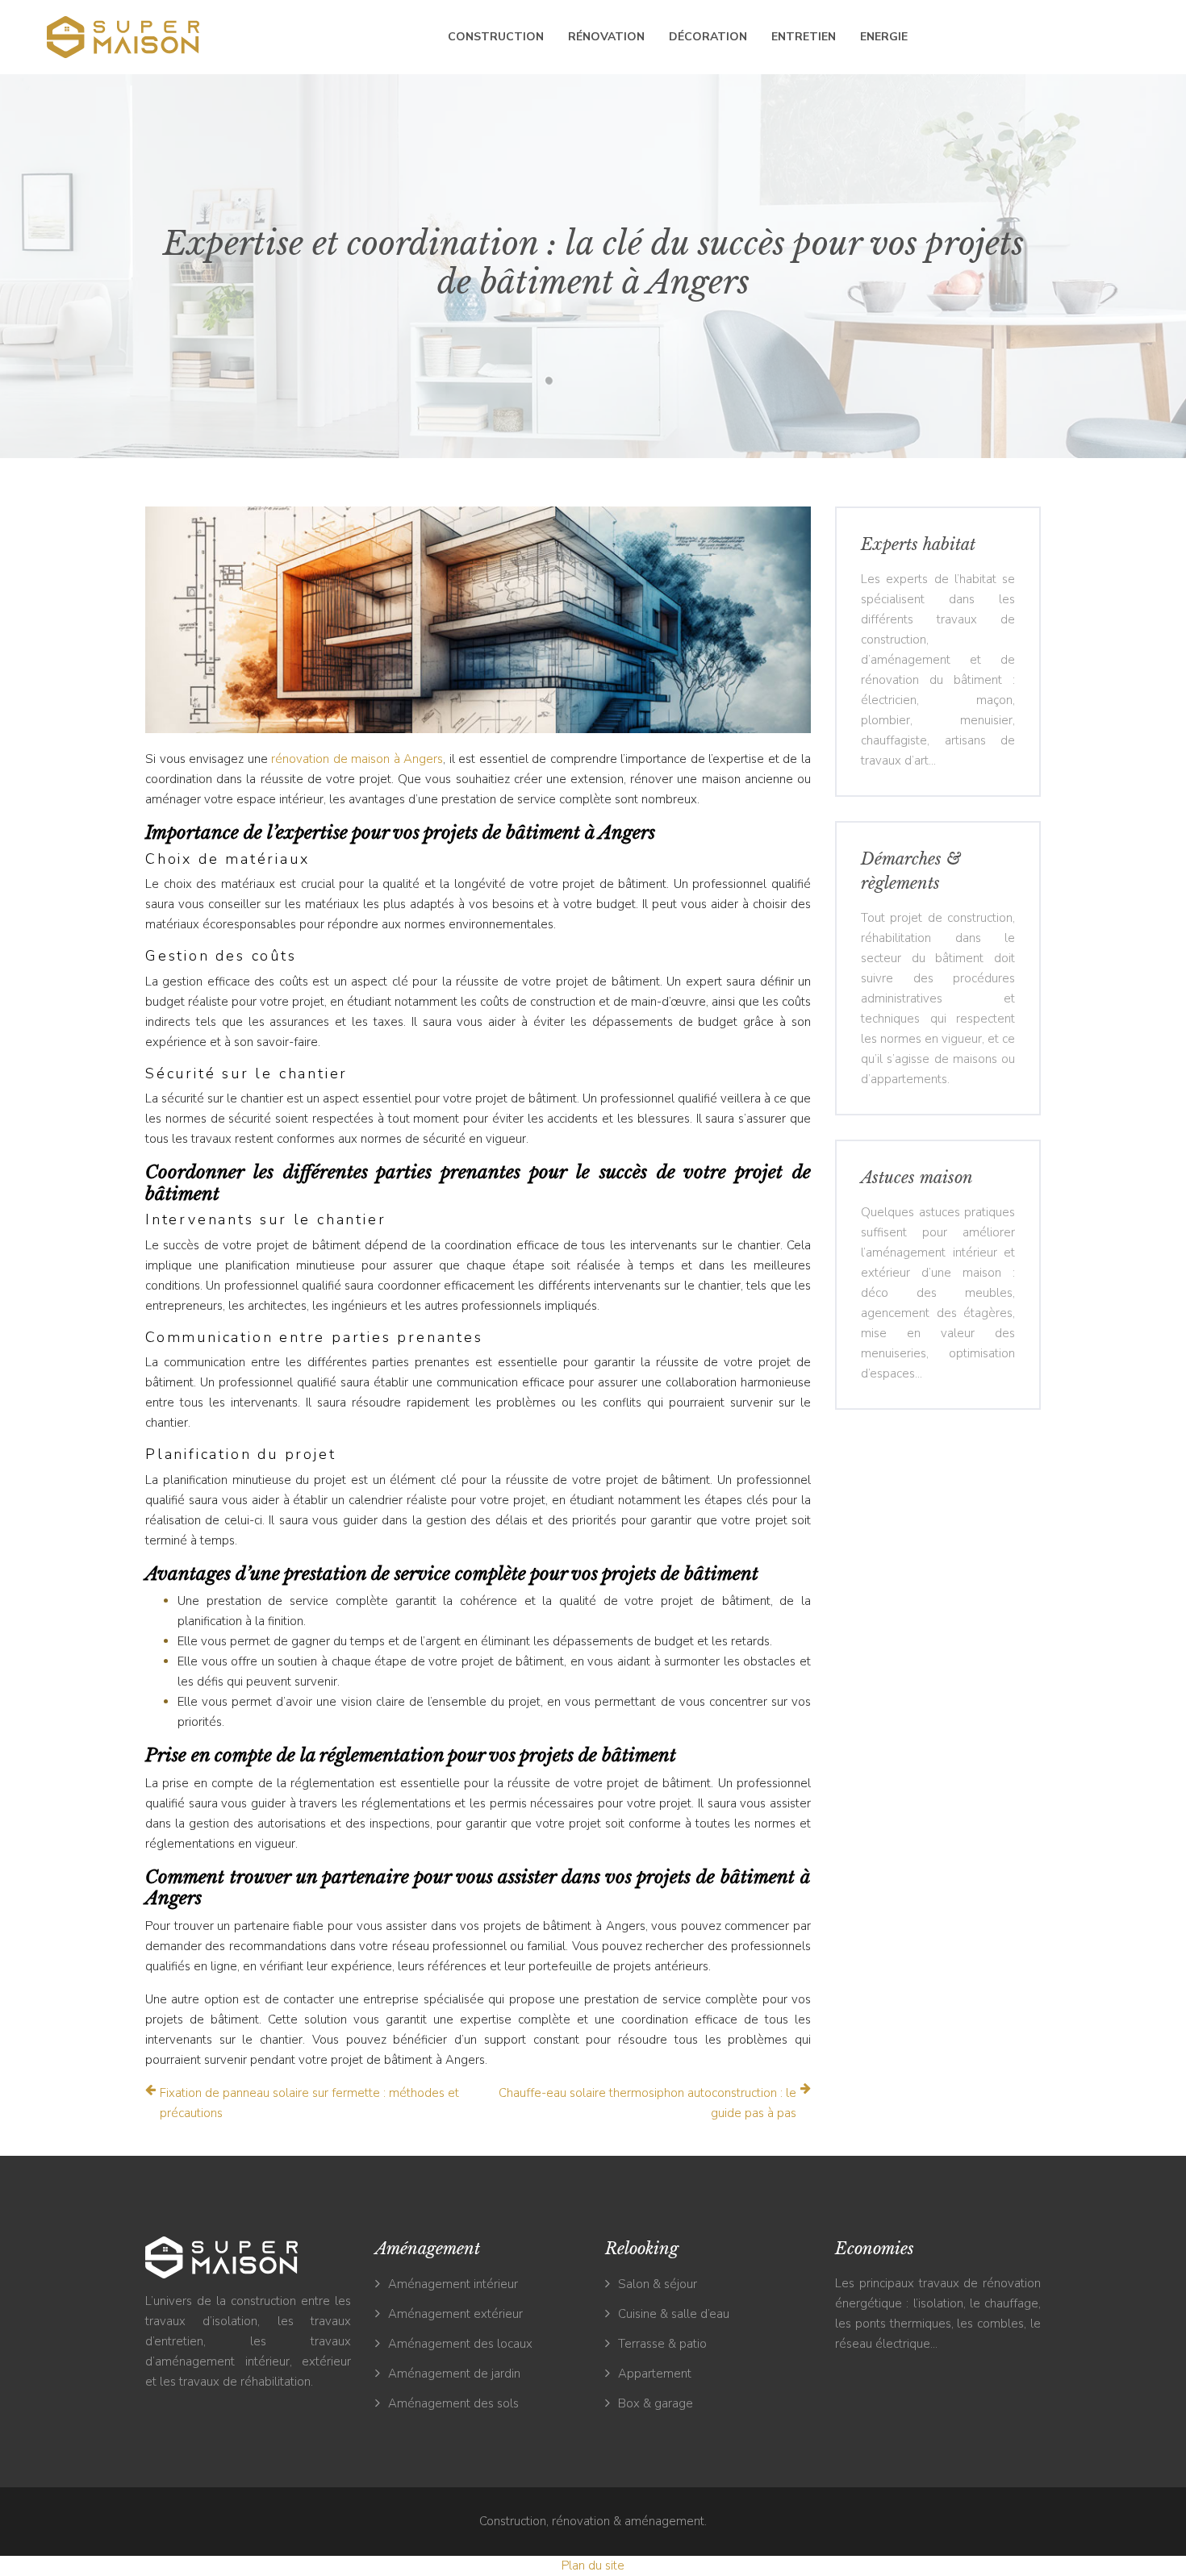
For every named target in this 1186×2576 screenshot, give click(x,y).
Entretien (804, 37)
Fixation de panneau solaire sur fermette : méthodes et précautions (309, 2103)
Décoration (708, 37)
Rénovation (606, 37)
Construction (496, 37)
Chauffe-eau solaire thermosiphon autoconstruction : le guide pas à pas (647, 2103)
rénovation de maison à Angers (357, 759)
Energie (884, 37)
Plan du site (593, 2566)
